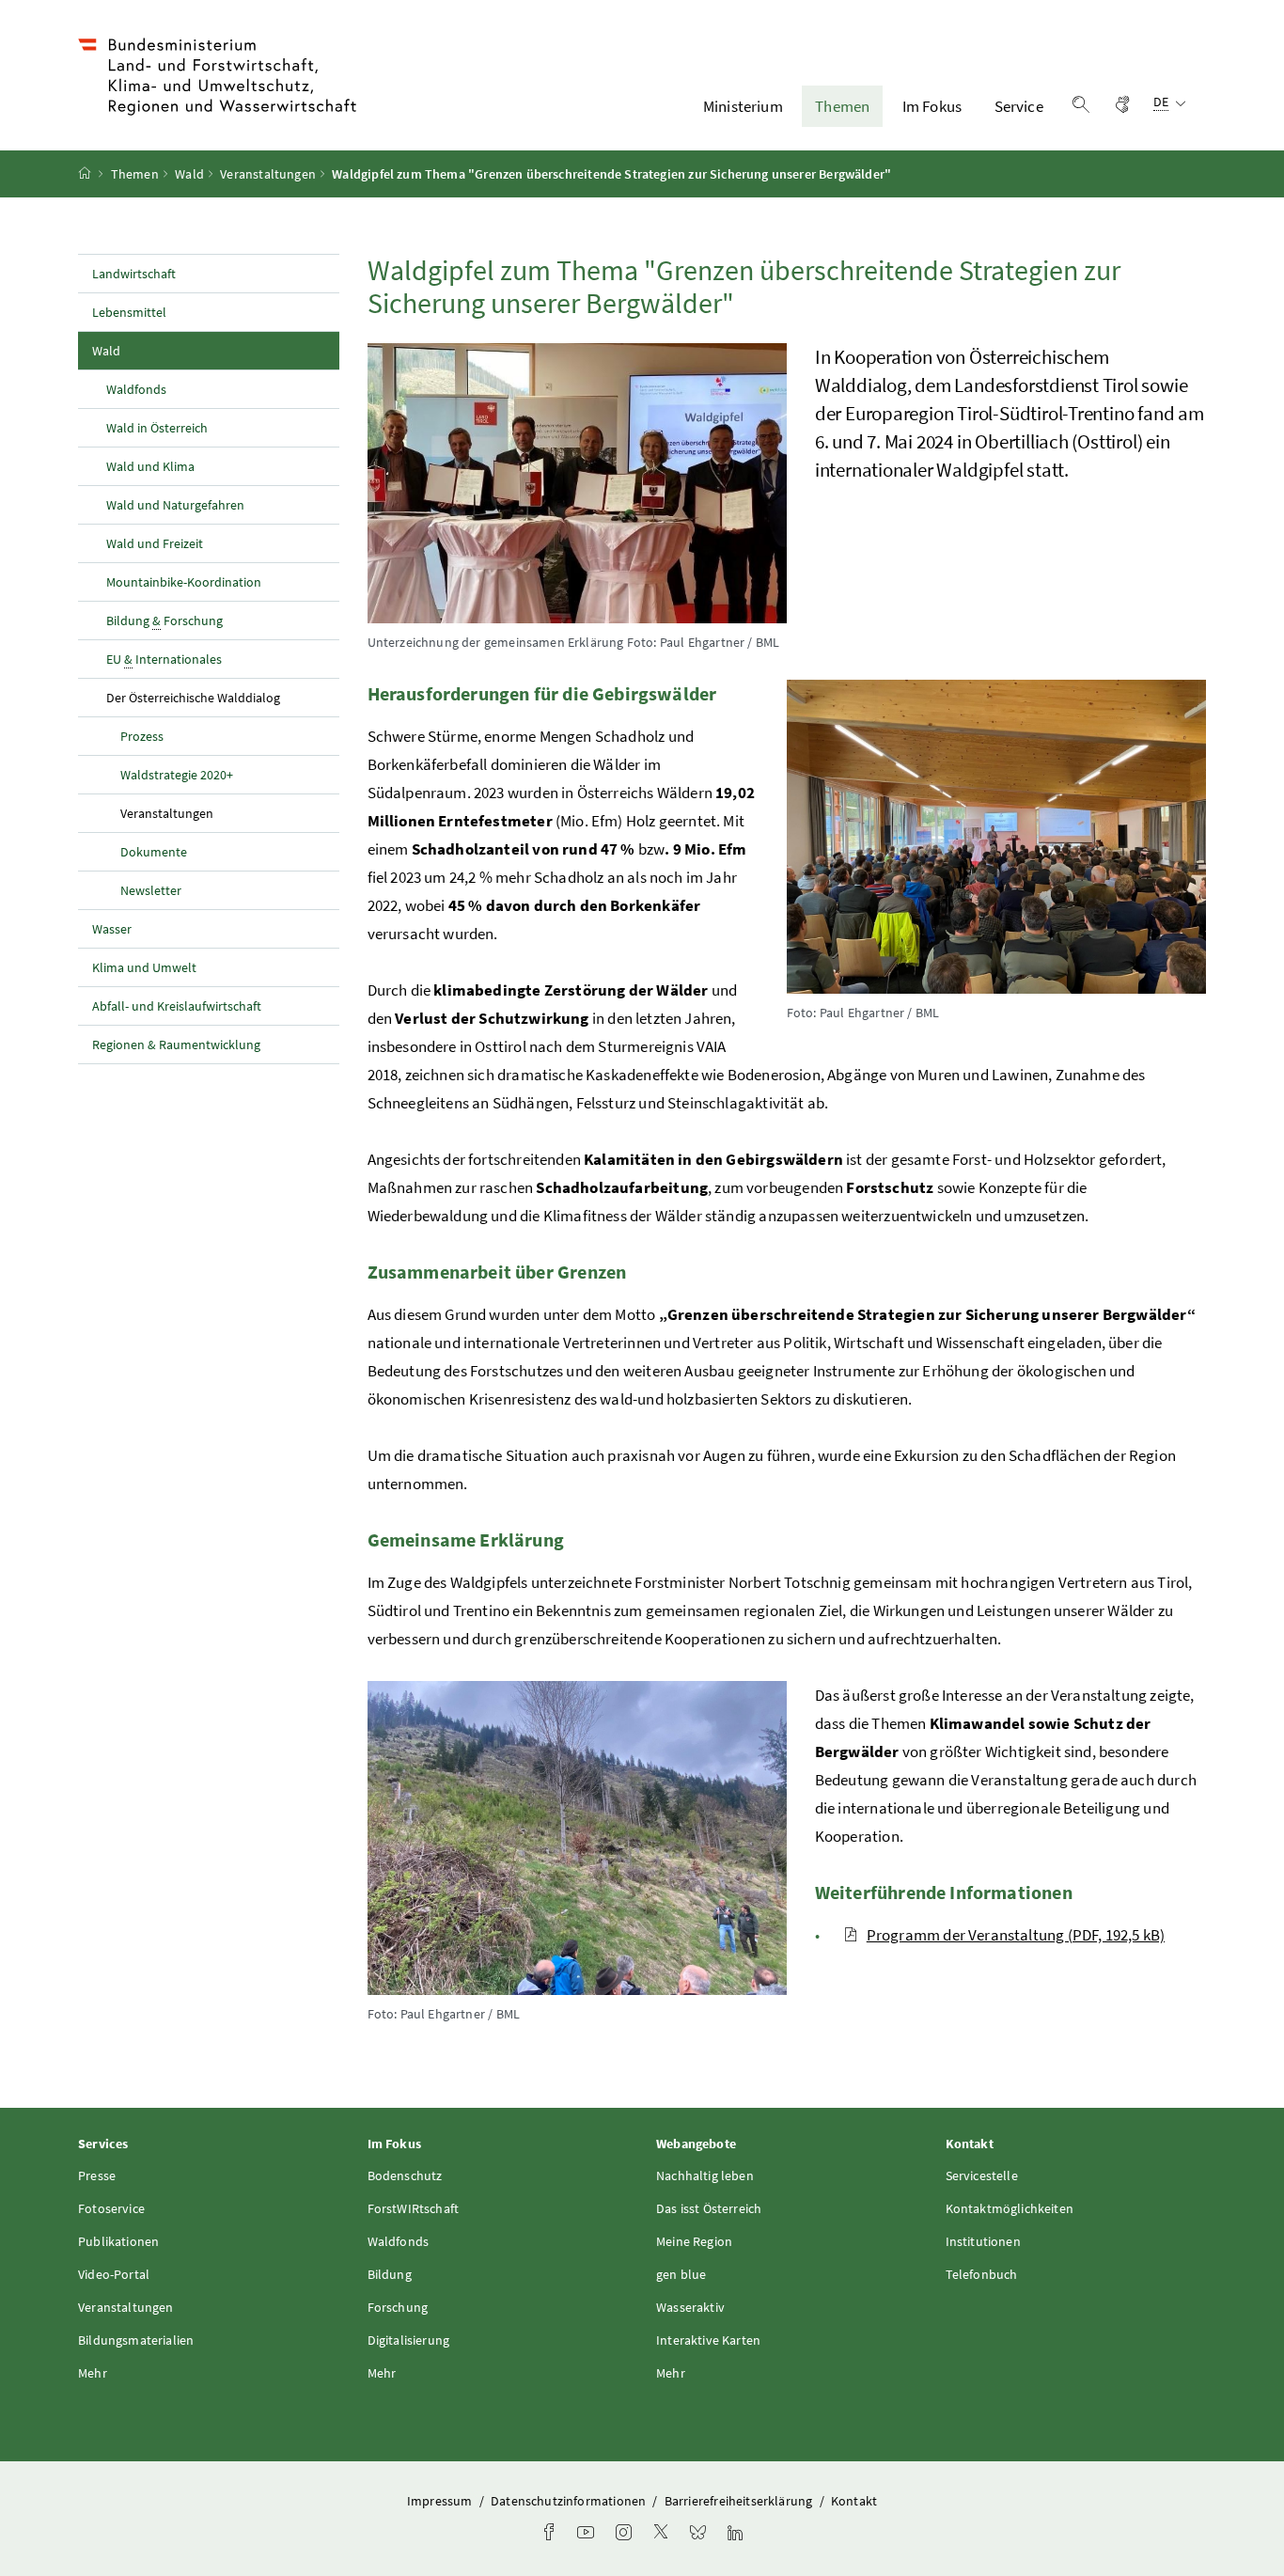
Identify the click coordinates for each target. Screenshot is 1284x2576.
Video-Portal (114, 2274)
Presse (97, 2175)
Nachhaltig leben (705, 2175)
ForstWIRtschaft (414, 2208)
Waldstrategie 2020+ (177, 775)
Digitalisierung (409, 2340)
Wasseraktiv (690, 2307)
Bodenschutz (405, 2175)
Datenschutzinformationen (570, 2501)
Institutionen (983, 2241)
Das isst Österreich (709, 2208)
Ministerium (743, 106)
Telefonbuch (982, 2274)
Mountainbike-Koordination (184, 582)
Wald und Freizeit (155, 543)
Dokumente (154, 852)
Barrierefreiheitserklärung (740, 2501)
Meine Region (694, 2241)
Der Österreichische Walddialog (223, 697)
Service (1019, 106)
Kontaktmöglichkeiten (1010, 2208)
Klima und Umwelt (144, 967)
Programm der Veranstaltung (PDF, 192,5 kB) (1016, 1935)
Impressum (441, 2501)
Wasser (112, 929)
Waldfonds (136, 389)
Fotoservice (111, 2208)
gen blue (681, 2274)
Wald (189, 174)
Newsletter (151, 890)
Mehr (93, 2373)
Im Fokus (932, 106)
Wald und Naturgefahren (175, 505)
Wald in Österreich (157, 428)
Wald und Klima (150, 466)
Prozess (142, 736)
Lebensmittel (129, 312)
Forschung (398, 2307)
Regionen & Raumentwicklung (176, 1045)
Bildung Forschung (164, 620)
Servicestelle (982, 2175)
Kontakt (854, 2501)
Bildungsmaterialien (136, 2340)
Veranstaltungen (268, 174)
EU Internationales (164, 659)
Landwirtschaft (134, 274)
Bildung (390, 2274)
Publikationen (118, 2241)
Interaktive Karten (708, 2340)
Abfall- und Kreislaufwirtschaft (178, 1006)
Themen (842, 106)
